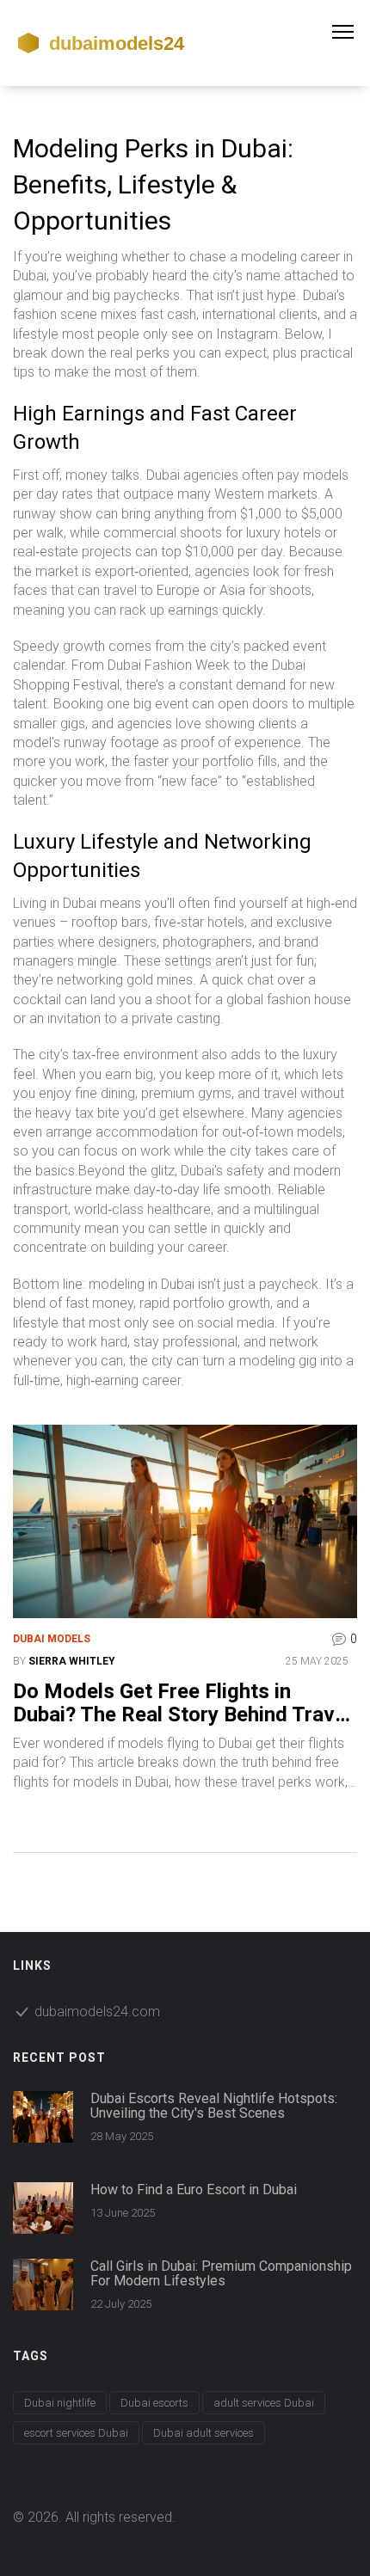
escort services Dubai (76, 2433)
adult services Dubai (264, 2403)
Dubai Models (52, 1639)
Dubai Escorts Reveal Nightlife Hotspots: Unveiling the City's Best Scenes (214, 2106)
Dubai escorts (154, 2403)
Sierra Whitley (72, 1661)
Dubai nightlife (60, 2403)
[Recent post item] (43, 2117)
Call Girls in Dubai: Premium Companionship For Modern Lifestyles (221, 2274)
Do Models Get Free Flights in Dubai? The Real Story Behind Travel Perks (182, 1703)
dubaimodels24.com (97, 2012)
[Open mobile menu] (351, 32)
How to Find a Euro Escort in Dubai (194, 2190)
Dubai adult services (203, 2433)
